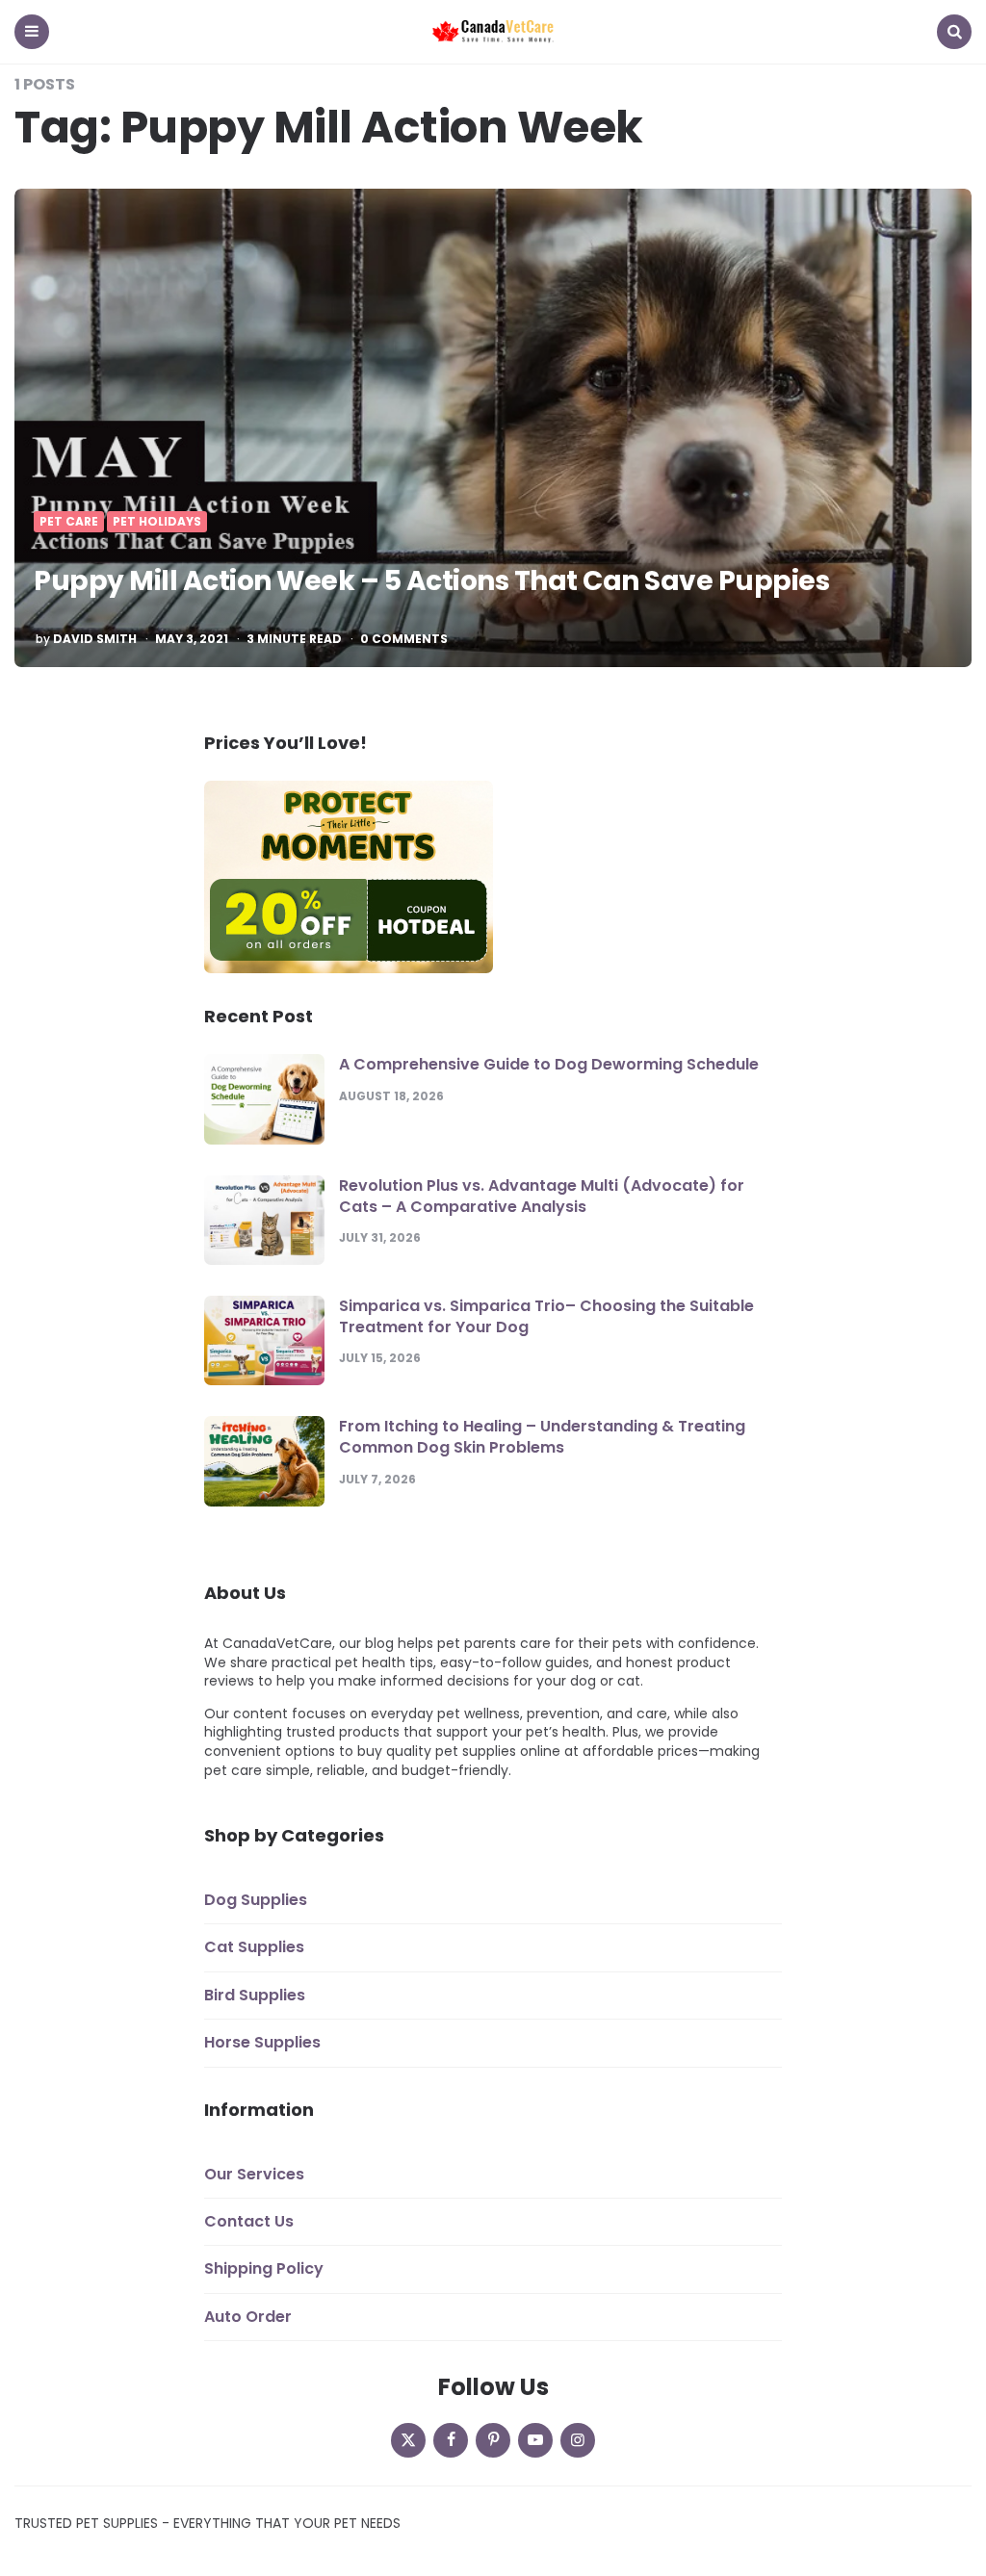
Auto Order (248, 2317)
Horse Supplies (262, 2042)
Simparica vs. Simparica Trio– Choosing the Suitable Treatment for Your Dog (546, 1316)
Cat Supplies (254, 1947)
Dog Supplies (256, 1900)
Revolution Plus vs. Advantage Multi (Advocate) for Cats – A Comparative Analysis (542, 1196)
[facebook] (451, 2440)
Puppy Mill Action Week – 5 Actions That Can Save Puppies (431, 581)
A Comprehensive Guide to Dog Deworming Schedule (549, 1064)
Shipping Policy (264, 2268)
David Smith (95, 639)
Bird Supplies (255, 1995)
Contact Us (249, 2221)
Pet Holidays (157, 522)
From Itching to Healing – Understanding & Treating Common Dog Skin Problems (542, 1437)
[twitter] (408, 2440)
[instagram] (578, 2440)
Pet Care (69, 522)
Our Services (254, 2174)
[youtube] (535, 2440)
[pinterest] (493, 2440)
